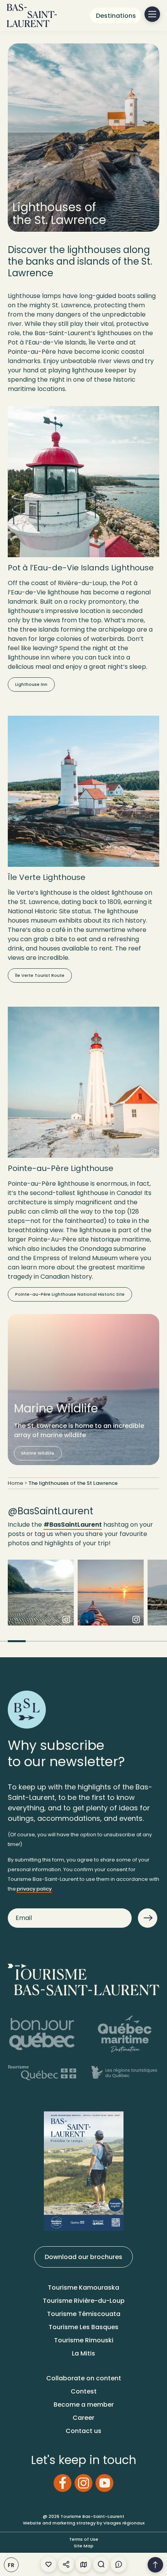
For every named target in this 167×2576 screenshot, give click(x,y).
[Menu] (152, 14)
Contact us (83, 2431)
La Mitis (83, 2353)
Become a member (84, 2405)
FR (11, 2565)
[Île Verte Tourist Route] (83, 791)
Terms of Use (84, 2539)
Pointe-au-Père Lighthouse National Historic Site (70, 1294)
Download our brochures (83, 2257)
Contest (84, 2391)
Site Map (84, 2546)
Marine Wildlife (38, 1453)
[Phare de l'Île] (83, 482)
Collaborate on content (84, 2378)
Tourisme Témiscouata (84, 2314)
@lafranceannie (41, 1598)
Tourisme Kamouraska (83, 2288)
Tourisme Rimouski (84, 2340)
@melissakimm (111, 1598)
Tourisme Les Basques (83, 2327)
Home (16, 1483)
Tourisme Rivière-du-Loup (84, 2301)
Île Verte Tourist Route (40, 975)
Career (83, 2418)
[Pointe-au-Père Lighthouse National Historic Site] (83, 1082)
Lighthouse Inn (31, 684)
